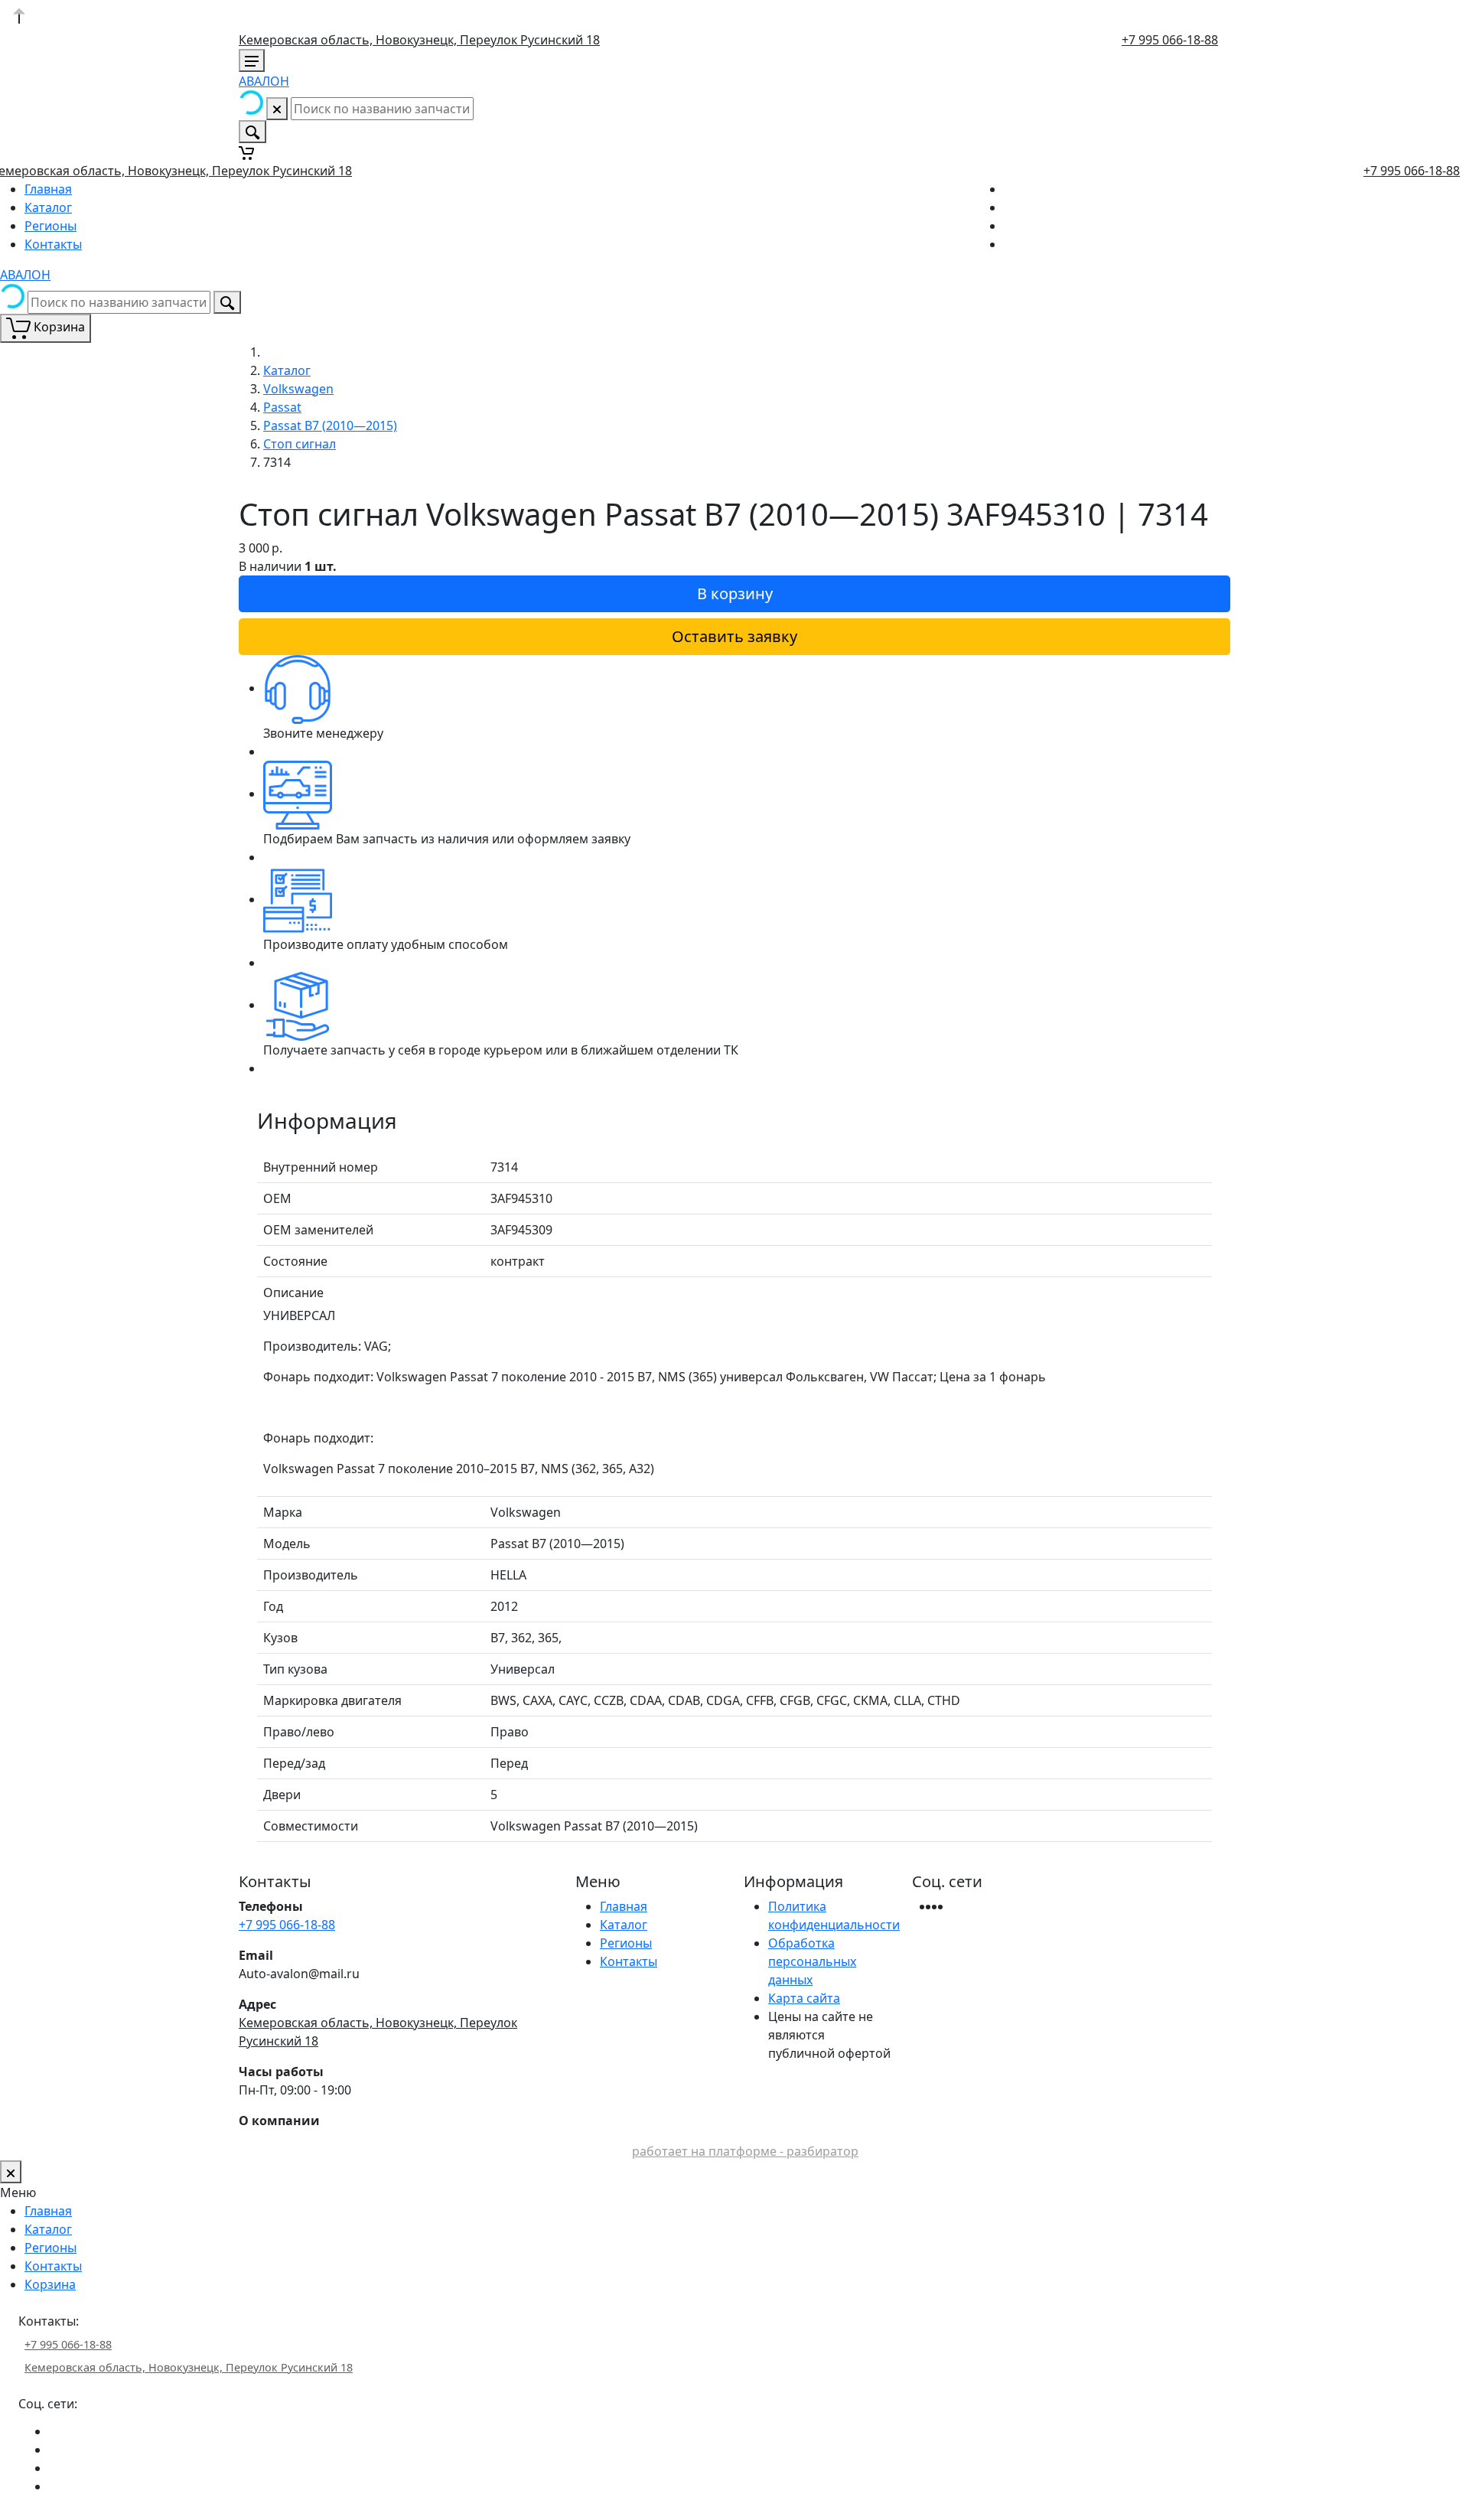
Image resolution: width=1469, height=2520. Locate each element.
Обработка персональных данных (812, 1961)
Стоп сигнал (300, 444)
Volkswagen (298, 389)
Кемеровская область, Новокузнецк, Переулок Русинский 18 (419, 40)
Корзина (50, 2284)
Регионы (50, 226)
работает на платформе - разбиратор (745, 2151)
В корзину (735, 593)
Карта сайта (804, 1998)
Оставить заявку (734, 636)
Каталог (48, 207)
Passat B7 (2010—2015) (330, 425)
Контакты (53, 244)
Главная (48, 189)
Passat (282, 407)
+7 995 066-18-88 (1170, 40)
